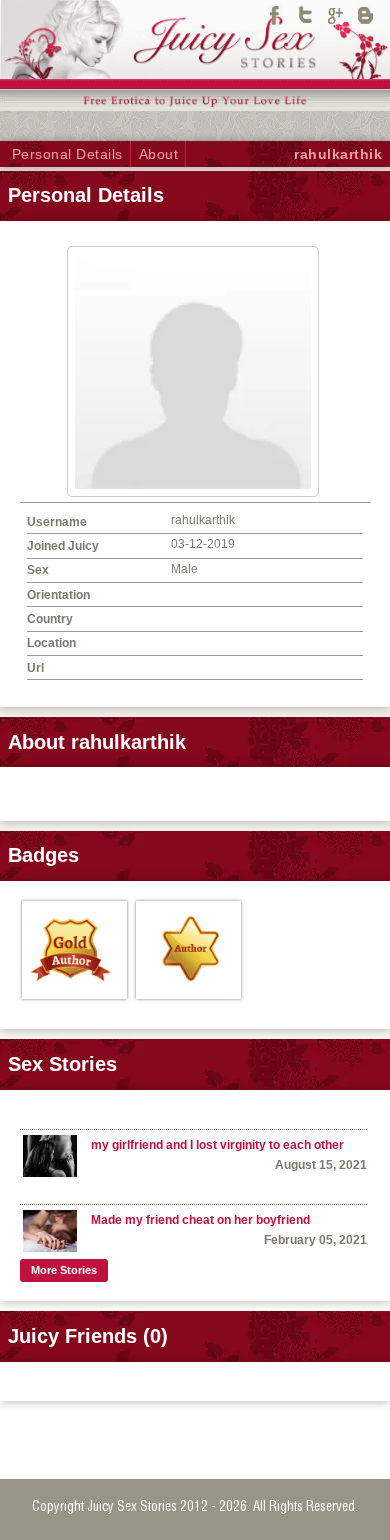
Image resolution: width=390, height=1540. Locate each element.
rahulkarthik (338, 154)
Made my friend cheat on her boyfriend (200, 1220)
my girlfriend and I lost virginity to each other (217, 1145)
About (159, 154)
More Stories (64, 1270)
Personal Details (67, 154)
